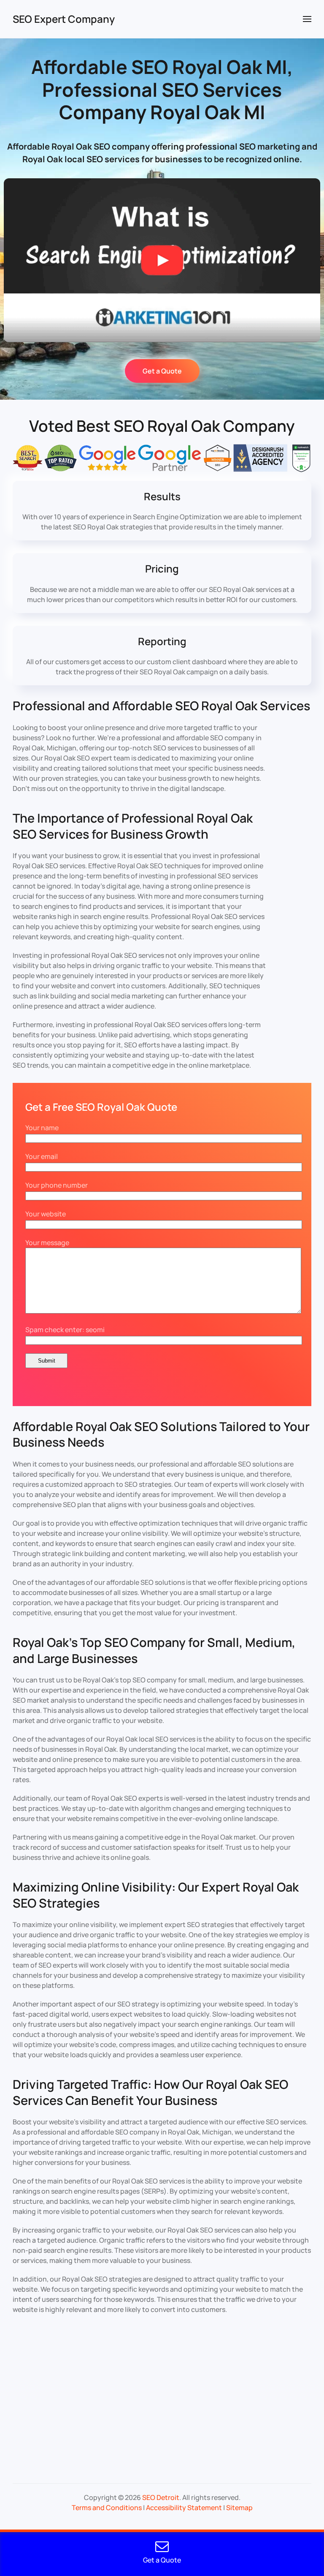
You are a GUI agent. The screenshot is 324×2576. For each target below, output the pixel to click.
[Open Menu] (307, 19)
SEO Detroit (161, 2497)
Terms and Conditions (107, 2508)
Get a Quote (162, 371)
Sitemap (239, 2508)
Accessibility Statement (184, 2508)
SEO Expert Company (64, 19)
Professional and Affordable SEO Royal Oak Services (161, 706)
